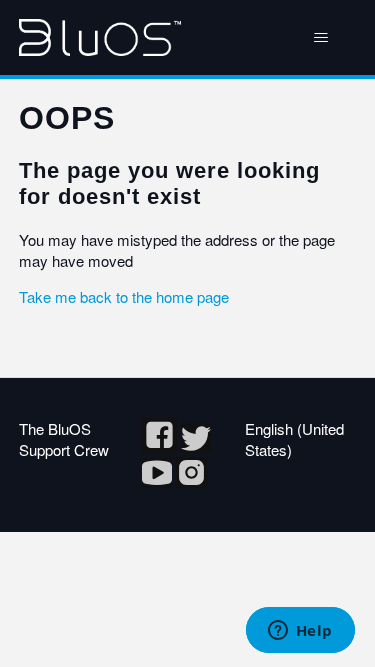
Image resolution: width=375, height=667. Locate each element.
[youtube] (159, 481)
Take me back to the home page (124, 296)
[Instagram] (191, 481)
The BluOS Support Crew (64, 439)
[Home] (100, 37)
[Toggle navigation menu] (320, 38)
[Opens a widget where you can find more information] (300, 632)
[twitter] (196, 446)
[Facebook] (161, 446)
